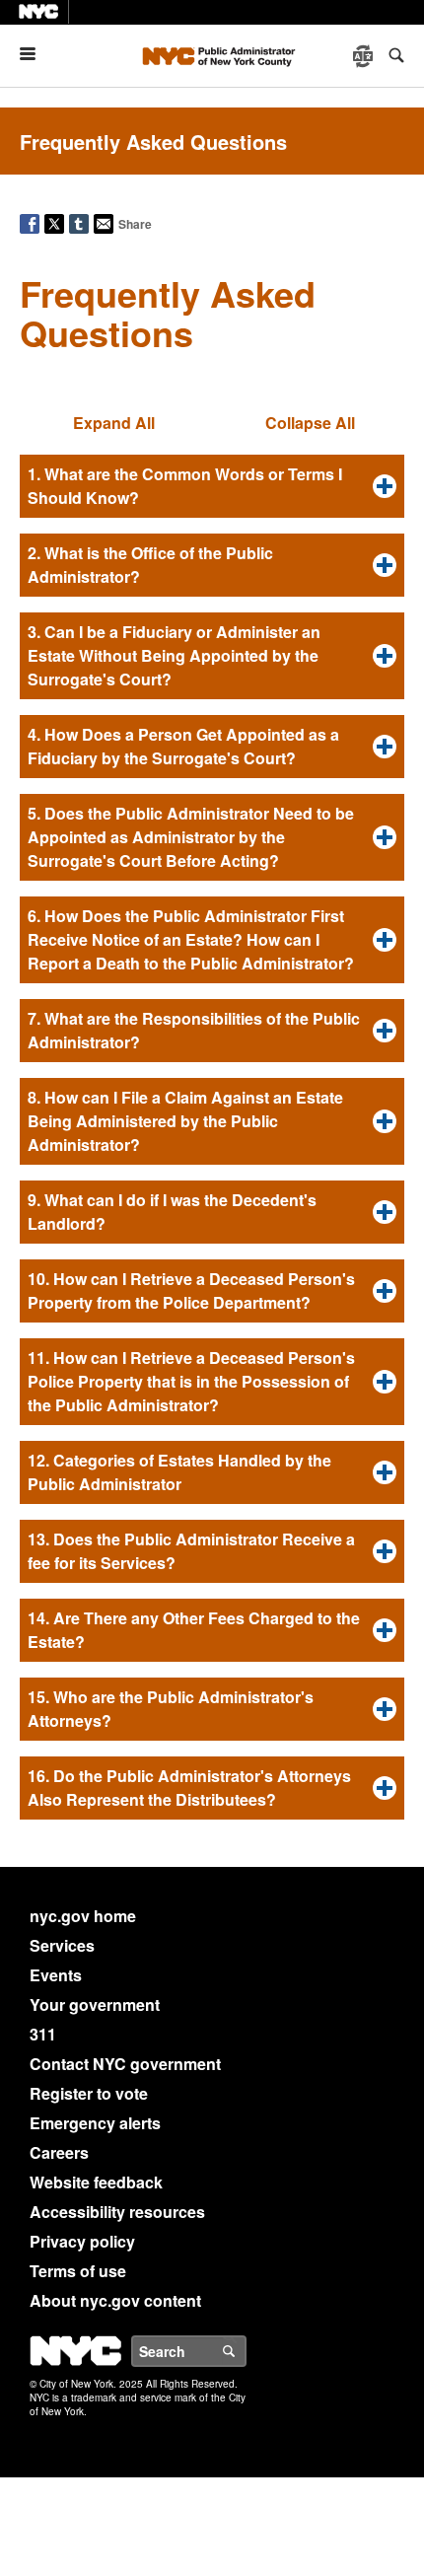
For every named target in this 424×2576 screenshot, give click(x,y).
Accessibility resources (117, 2212)
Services (62, 1945)
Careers (59, 2152)
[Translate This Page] (365, 56)
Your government (95, 2004)
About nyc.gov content (115, 2300)
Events (56, 1975)
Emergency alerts (95, 2123)
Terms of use (78, 2271)
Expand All (114, 423)
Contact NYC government (125, 2064)
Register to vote (89, 2093)
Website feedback (96, 2182)
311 (43, 2034)
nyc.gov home (83, 1916)
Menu (35, 54)
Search (246, 2351)
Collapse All (310, 423)
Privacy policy (82, 2241)
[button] (212, 486)
